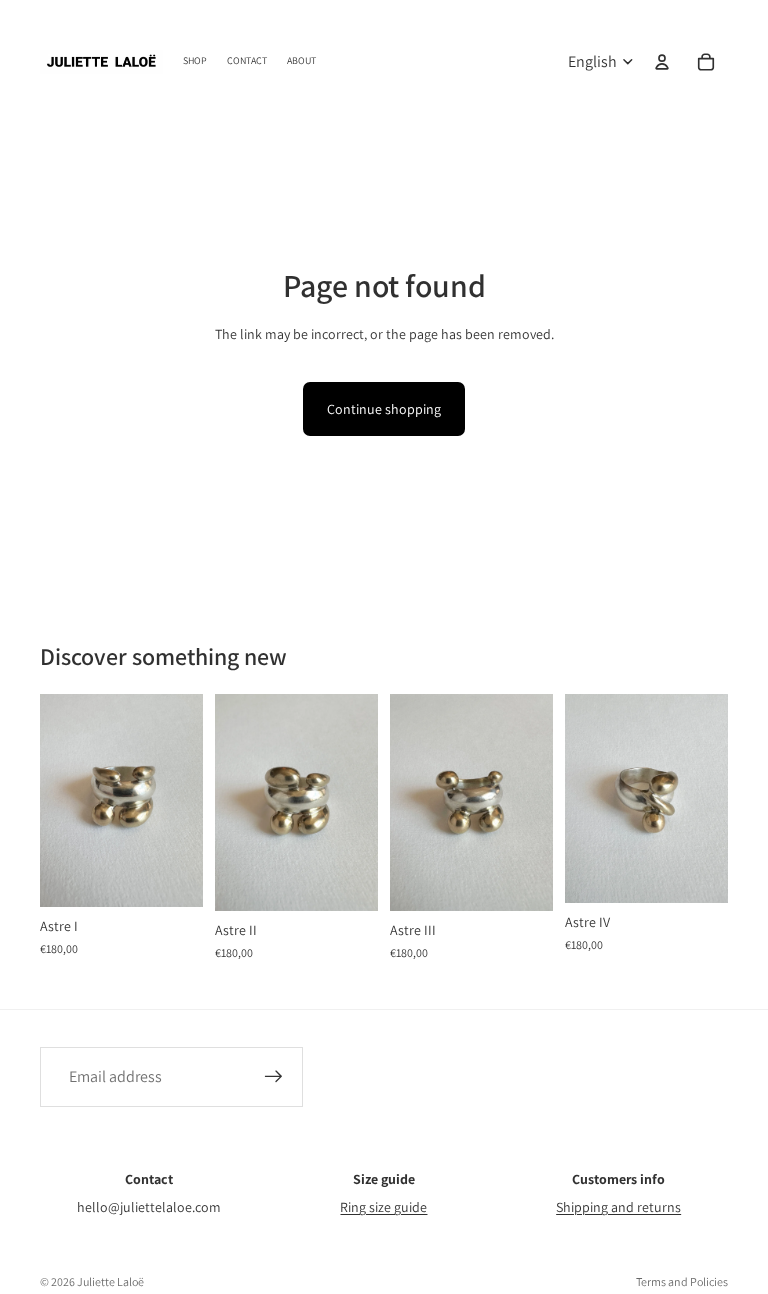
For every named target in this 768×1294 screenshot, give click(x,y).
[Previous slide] (62, 800)
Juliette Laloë (110, 1281)
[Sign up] (274, 1077)
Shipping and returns (618, 1207)
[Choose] (172, 876)
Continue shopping (384, 409)
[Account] (662, 62)
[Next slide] (181, 800)
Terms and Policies (682, 1281)
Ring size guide (383, 1207)
